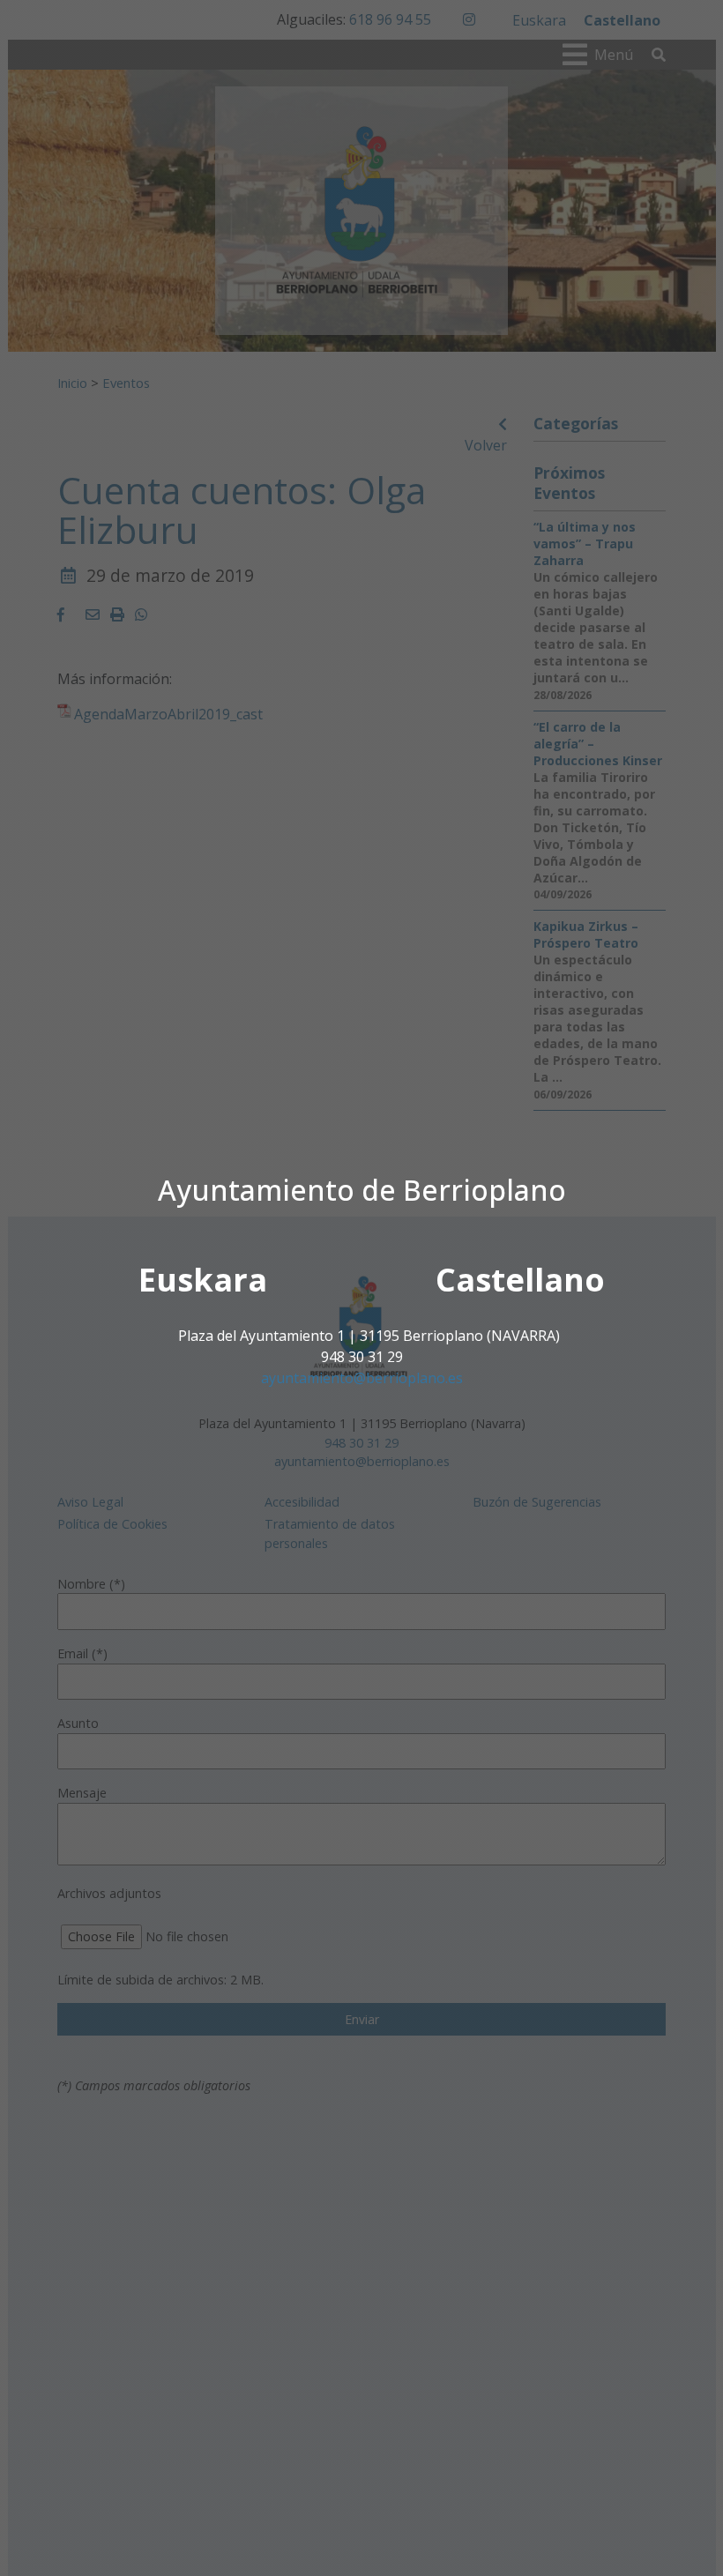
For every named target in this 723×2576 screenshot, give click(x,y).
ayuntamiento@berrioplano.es (362, 1378)
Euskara (203, 1280)
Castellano (520, 1280)
